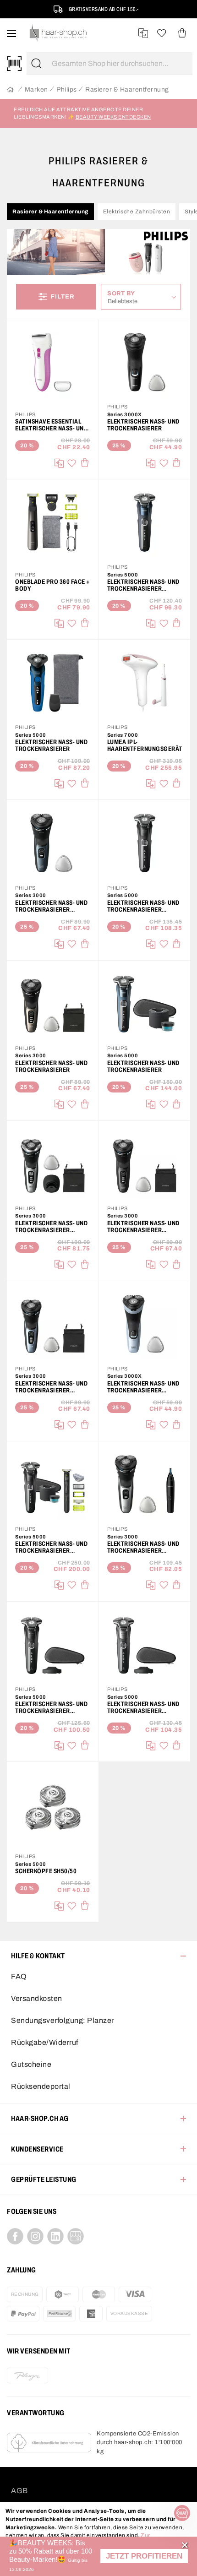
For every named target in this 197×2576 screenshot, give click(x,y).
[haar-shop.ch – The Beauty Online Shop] (58, 33)
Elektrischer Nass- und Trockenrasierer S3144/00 (51, 906)
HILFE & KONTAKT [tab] (38, 1956)
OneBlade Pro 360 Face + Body (53, 585)
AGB (19, 2491)
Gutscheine (31, 2064)
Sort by (123, 293)
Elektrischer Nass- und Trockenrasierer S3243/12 (51, 1387)
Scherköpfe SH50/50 (46, 1871)
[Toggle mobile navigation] (11, 33)
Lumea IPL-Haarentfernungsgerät (145, 745)
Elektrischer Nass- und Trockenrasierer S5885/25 (143, 585)
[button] (144, 2556)
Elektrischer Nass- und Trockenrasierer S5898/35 (51, 1707)
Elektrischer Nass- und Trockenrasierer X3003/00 (143, 1387)
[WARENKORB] (182, 33)
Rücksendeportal (41, 2086)
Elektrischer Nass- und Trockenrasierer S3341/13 (51, 1227)
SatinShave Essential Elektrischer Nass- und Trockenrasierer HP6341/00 (51, 425)
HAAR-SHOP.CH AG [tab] (40, 2118)
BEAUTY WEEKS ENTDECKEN (113, 117)
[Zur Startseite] (10, 90)
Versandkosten (37, 1998)
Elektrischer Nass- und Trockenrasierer (143, 425)
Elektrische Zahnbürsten (137, 212)
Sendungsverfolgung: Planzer (63, 2020)
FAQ (19, 1976)
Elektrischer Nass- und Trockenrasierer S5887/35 (143, 1707)
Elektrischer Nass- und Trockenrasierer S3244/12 (143, 1227)
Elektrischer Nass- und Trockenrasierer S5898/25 (143, 906)
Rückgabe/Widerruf (45, 2042)
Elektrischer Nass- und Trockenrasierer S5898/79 (51, 1547)
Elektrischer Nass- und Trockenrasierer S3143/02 (143, 1547)
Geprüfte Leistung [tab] (44, 2179)
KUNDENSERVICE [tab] (37, 2149)
